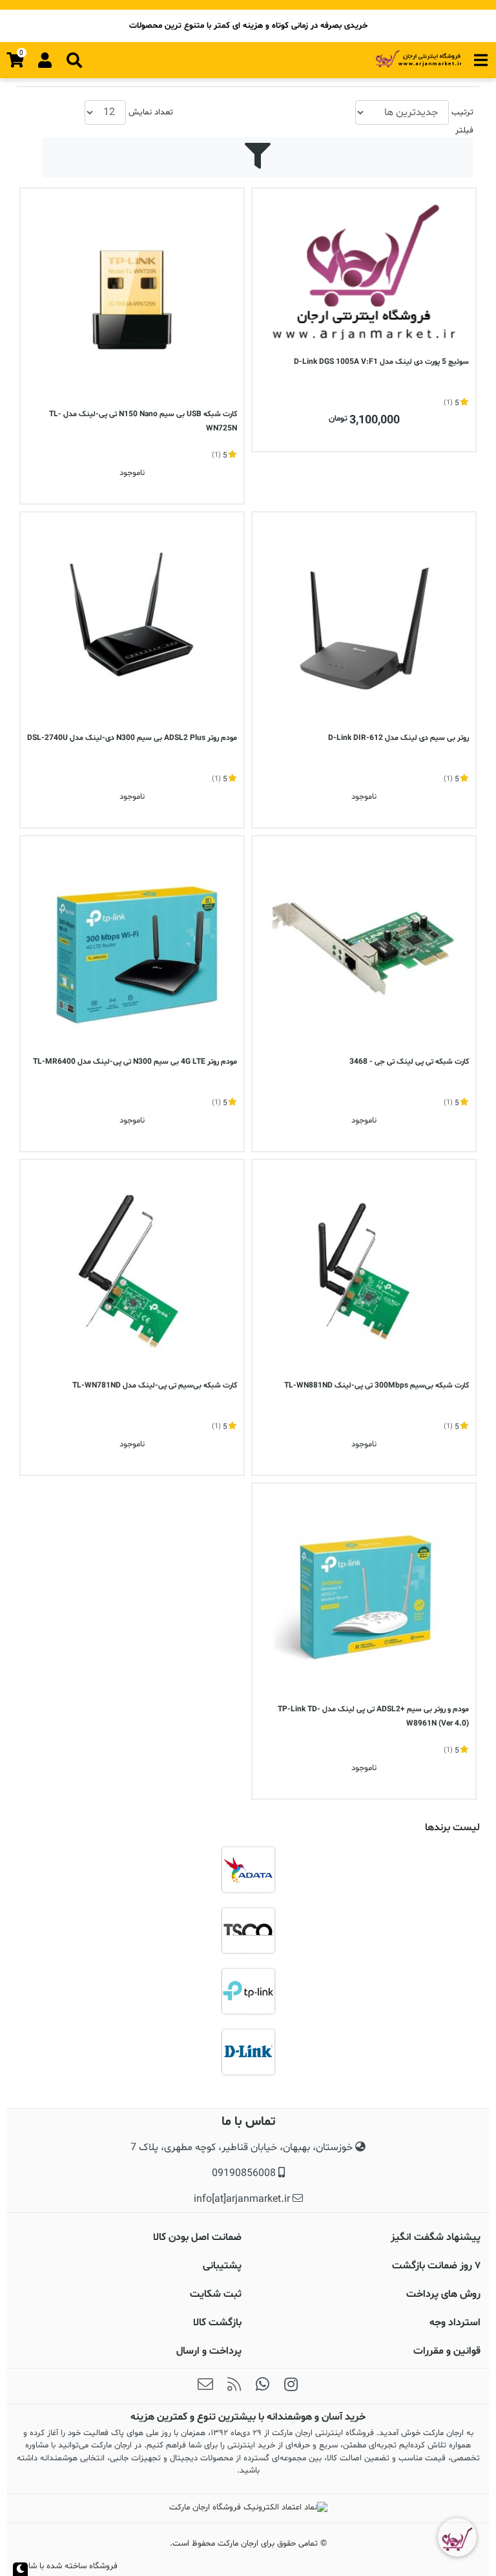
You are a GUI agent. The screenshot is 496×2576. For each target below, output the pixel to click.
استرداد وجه (455, 2323)
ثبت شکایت (216, 2294)
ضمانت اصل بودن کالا (197, 2237)
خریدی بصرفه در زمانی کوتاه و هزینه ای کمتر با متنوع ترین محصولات (248, 26)
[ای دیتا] (248, 1870)
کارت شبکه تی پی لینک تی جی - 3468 (409, 1062)
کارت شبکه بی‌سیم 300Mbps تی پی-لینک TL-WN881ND (377, 1386)
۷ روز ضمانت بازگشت (436, 2266)
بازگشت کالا (217, 2323)
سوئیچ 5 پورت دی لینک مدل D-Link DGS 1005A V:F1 (381, 362)
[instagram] (291, 2386)
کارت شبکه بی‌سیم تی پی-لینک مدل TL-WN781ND (155, 1386)
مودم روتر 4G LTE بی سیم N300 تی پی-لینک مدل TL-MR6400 (135, 1062)
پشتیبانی (222, 2266)
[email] (205, 2386)
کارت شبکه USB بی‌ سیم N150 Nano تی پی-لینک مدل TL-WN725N (143, 421)
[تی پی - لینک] (248, 1991)
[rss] (234, 2386)
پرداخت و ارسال (209, 2351)
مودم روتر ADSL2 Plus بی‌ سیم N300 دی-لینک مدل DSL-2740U (132, 738)
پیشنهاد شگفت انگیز (436, 2237)
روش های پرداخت (443, 2294)
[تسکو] (248, 1930)
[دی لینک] (248, 2052)
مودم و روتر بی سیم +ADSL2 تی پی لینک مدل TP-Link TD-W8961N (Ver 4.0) (373, 1716)
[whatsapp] (262, 2386)
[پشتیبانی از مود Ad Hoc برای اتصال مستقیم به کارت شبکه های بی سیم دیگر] (132, 1272)
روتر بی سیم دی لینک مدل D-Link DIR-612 (398, 738)
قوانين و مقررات (447, 2351)
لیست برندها (452, 1828)
